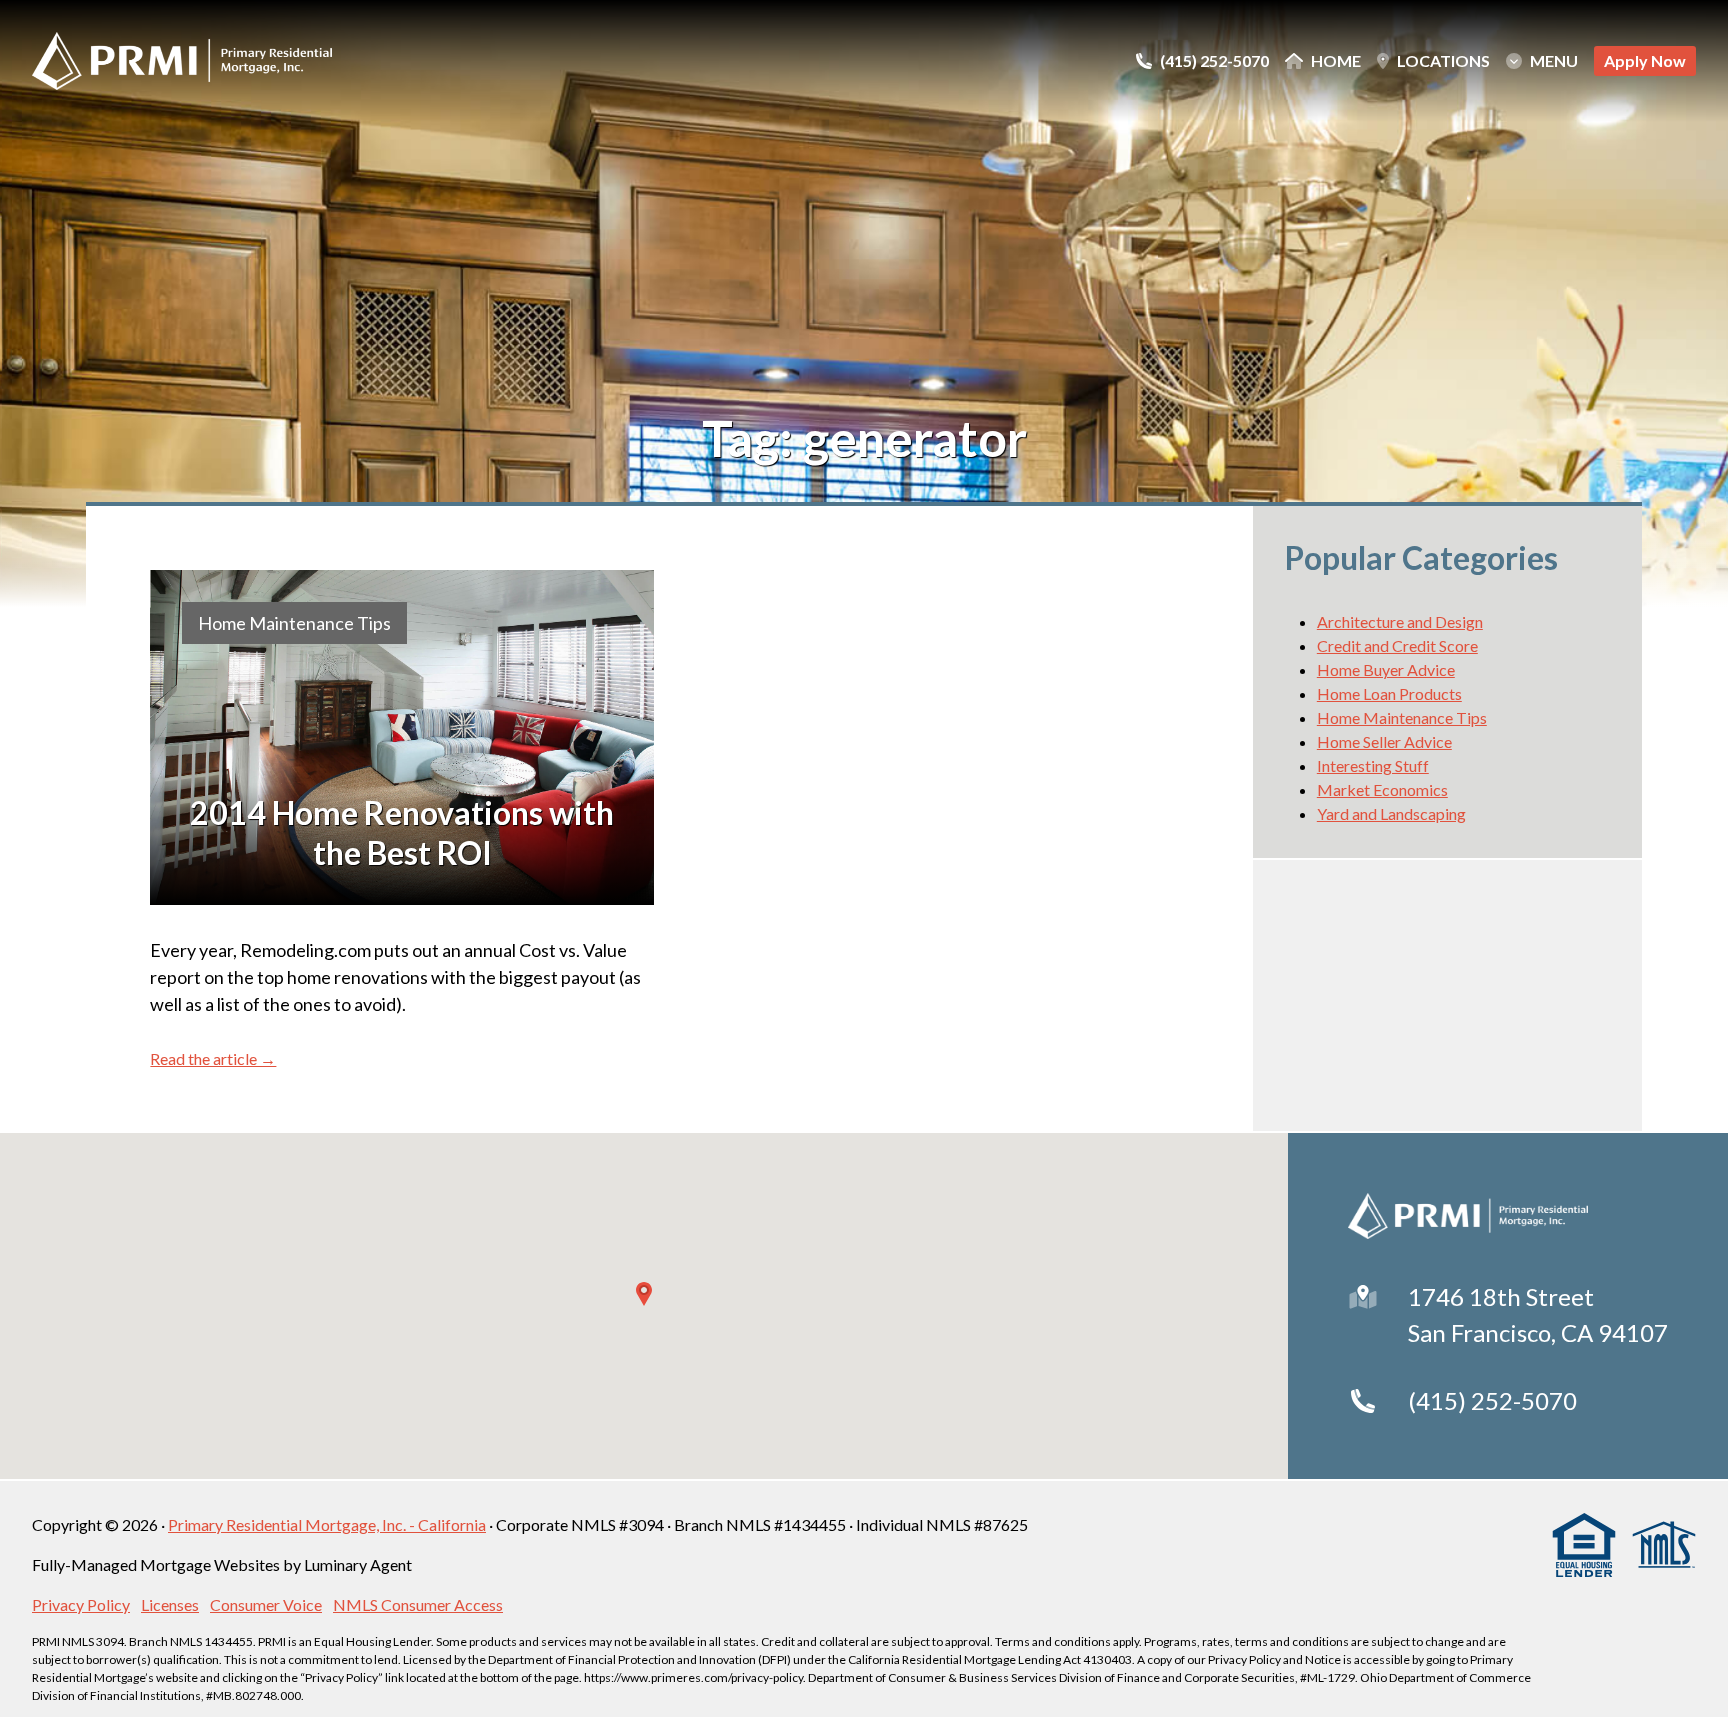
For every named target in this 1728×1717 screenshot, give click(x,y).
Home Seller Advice (1384, 741)
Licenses (170, 1604)
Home (1336, 61)
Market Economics (1382, 789)
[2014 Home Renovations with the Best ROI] (401, 738)
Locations (1443, 61)
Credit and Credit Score (1397, 645)
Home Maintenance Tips (294, 623)
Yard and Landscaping (1391, 813)
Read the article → (213, 1058)
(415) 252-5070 (1492, 1400)
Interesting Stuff (1373, 765)
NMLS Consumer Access (418, 1604)
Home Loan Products (1389, 693)
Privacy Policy (81, 1604)
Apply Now (1645, 60)
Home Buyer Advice (1386, 669)
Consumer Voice (266, 1604)
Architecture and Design (1400, 621)
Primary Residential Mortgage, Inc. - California (327, 1524)
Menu (1554, 61)
